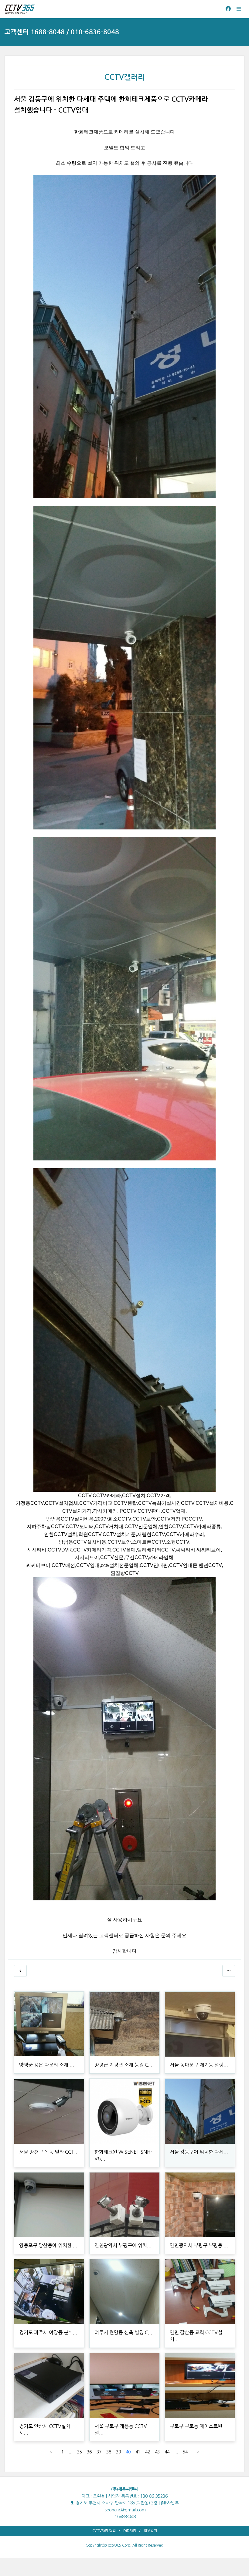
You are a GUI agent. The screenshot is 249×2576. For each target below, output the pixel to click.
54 (185, 2452)
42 (148, 2452)
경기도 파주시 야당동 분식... (48, 2332)
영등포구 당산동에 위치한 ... (48, 2245)
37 (99, 2452)
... (70, 2452)
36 (89, 2452)
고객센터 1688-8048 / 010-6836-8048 (62, 32)
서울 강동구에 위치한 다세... (199, 2152)
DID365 (130, 2531)
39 (118, 2452)
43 (157, 2452)
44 (167, 2452)
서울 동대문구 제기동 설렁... (199, 2065)
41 (138, 2452)
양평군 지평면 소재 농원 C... (123, 2065)
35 (80, 2452)
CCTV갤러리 (124, 77)
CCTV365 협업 (104, 2531)
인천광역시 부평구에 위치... (123, 2245)
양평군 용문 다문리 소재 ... (47, 2065)
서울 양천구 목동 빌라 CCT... (49, 2152)
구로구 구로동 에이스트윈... (198, 2426)
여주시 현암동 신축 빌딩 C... (123, 2332)
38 (109, 2452)
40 (128, 2452)
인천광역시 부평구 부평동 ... (199, 2245)
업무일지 (150, 2531)
